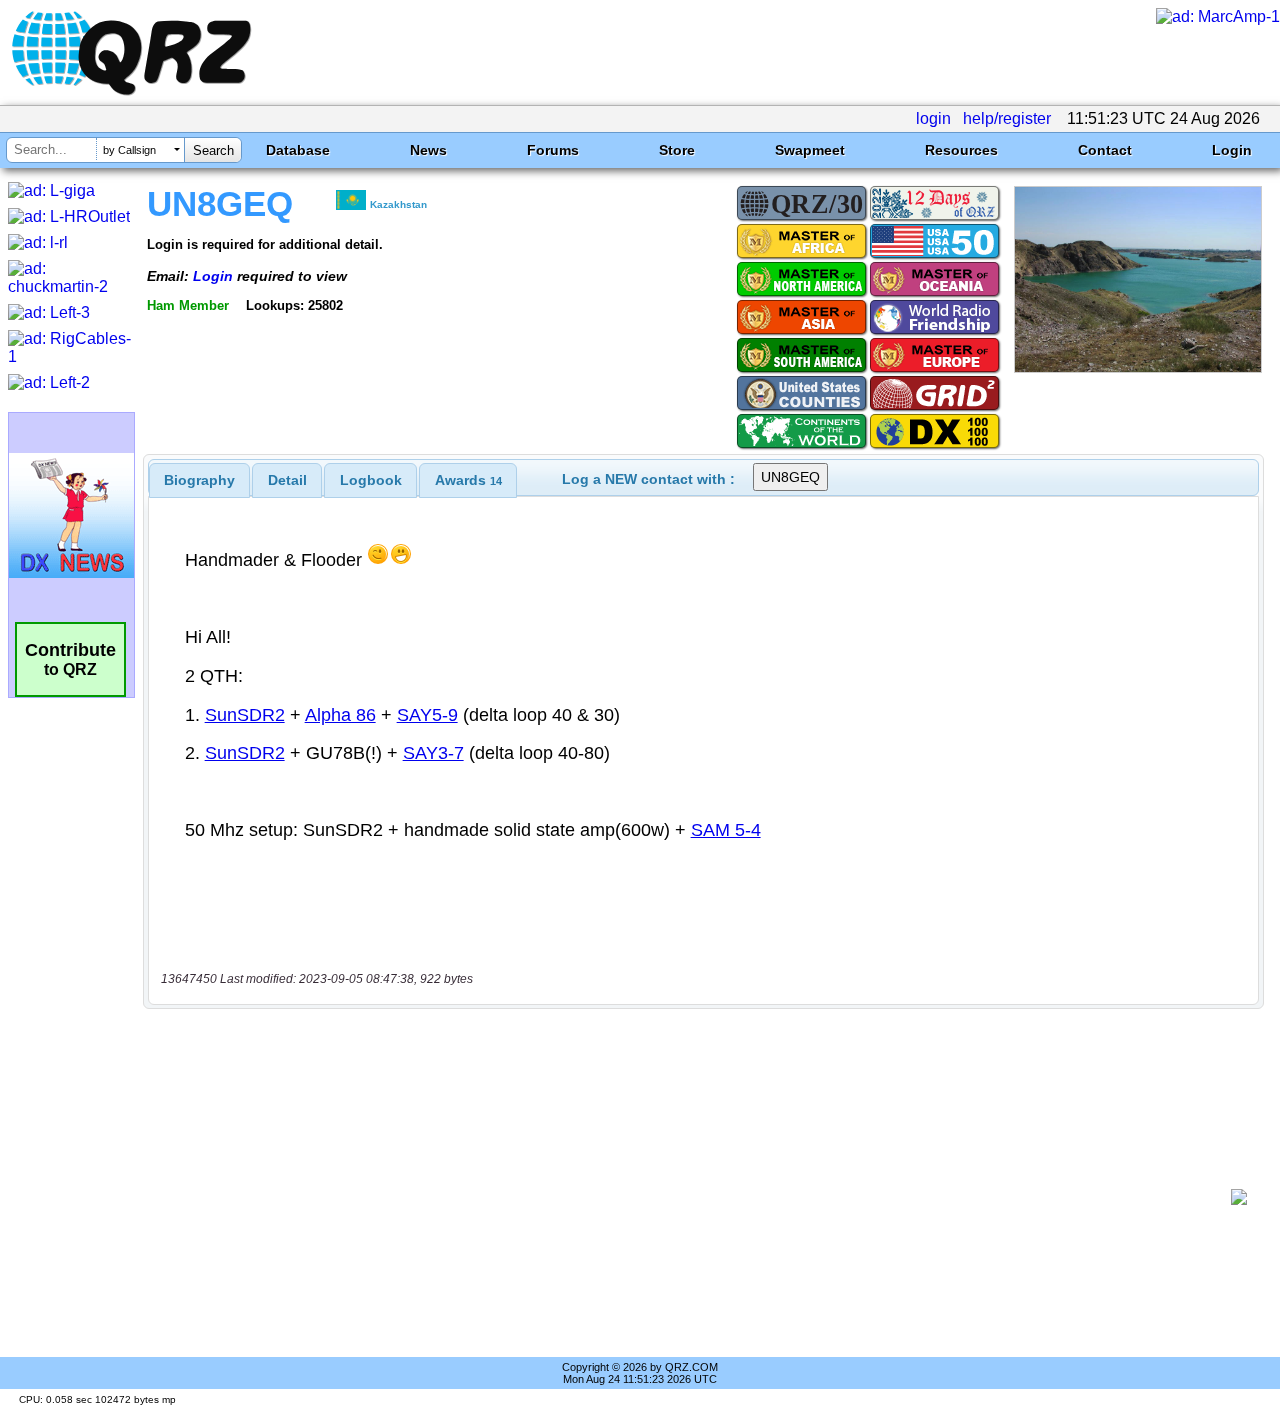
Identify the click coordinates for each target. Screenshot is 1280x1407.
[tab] (199, 480)
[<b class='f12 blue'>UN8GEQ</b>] (1138, 367)
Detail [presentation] (287, 480)
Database (298, 150)
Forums (553, 150)
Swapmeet (810, 150)
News (428, 150)
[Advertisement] (695, 1197)
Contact (1105, 150)
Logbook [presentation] (371, 480)
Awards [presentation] (468, 480)
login (933, 118)
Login (1232, 150)
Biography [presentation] (199, 480)
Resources (961, 150)
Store (677, 150)
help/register (1007, 118)
